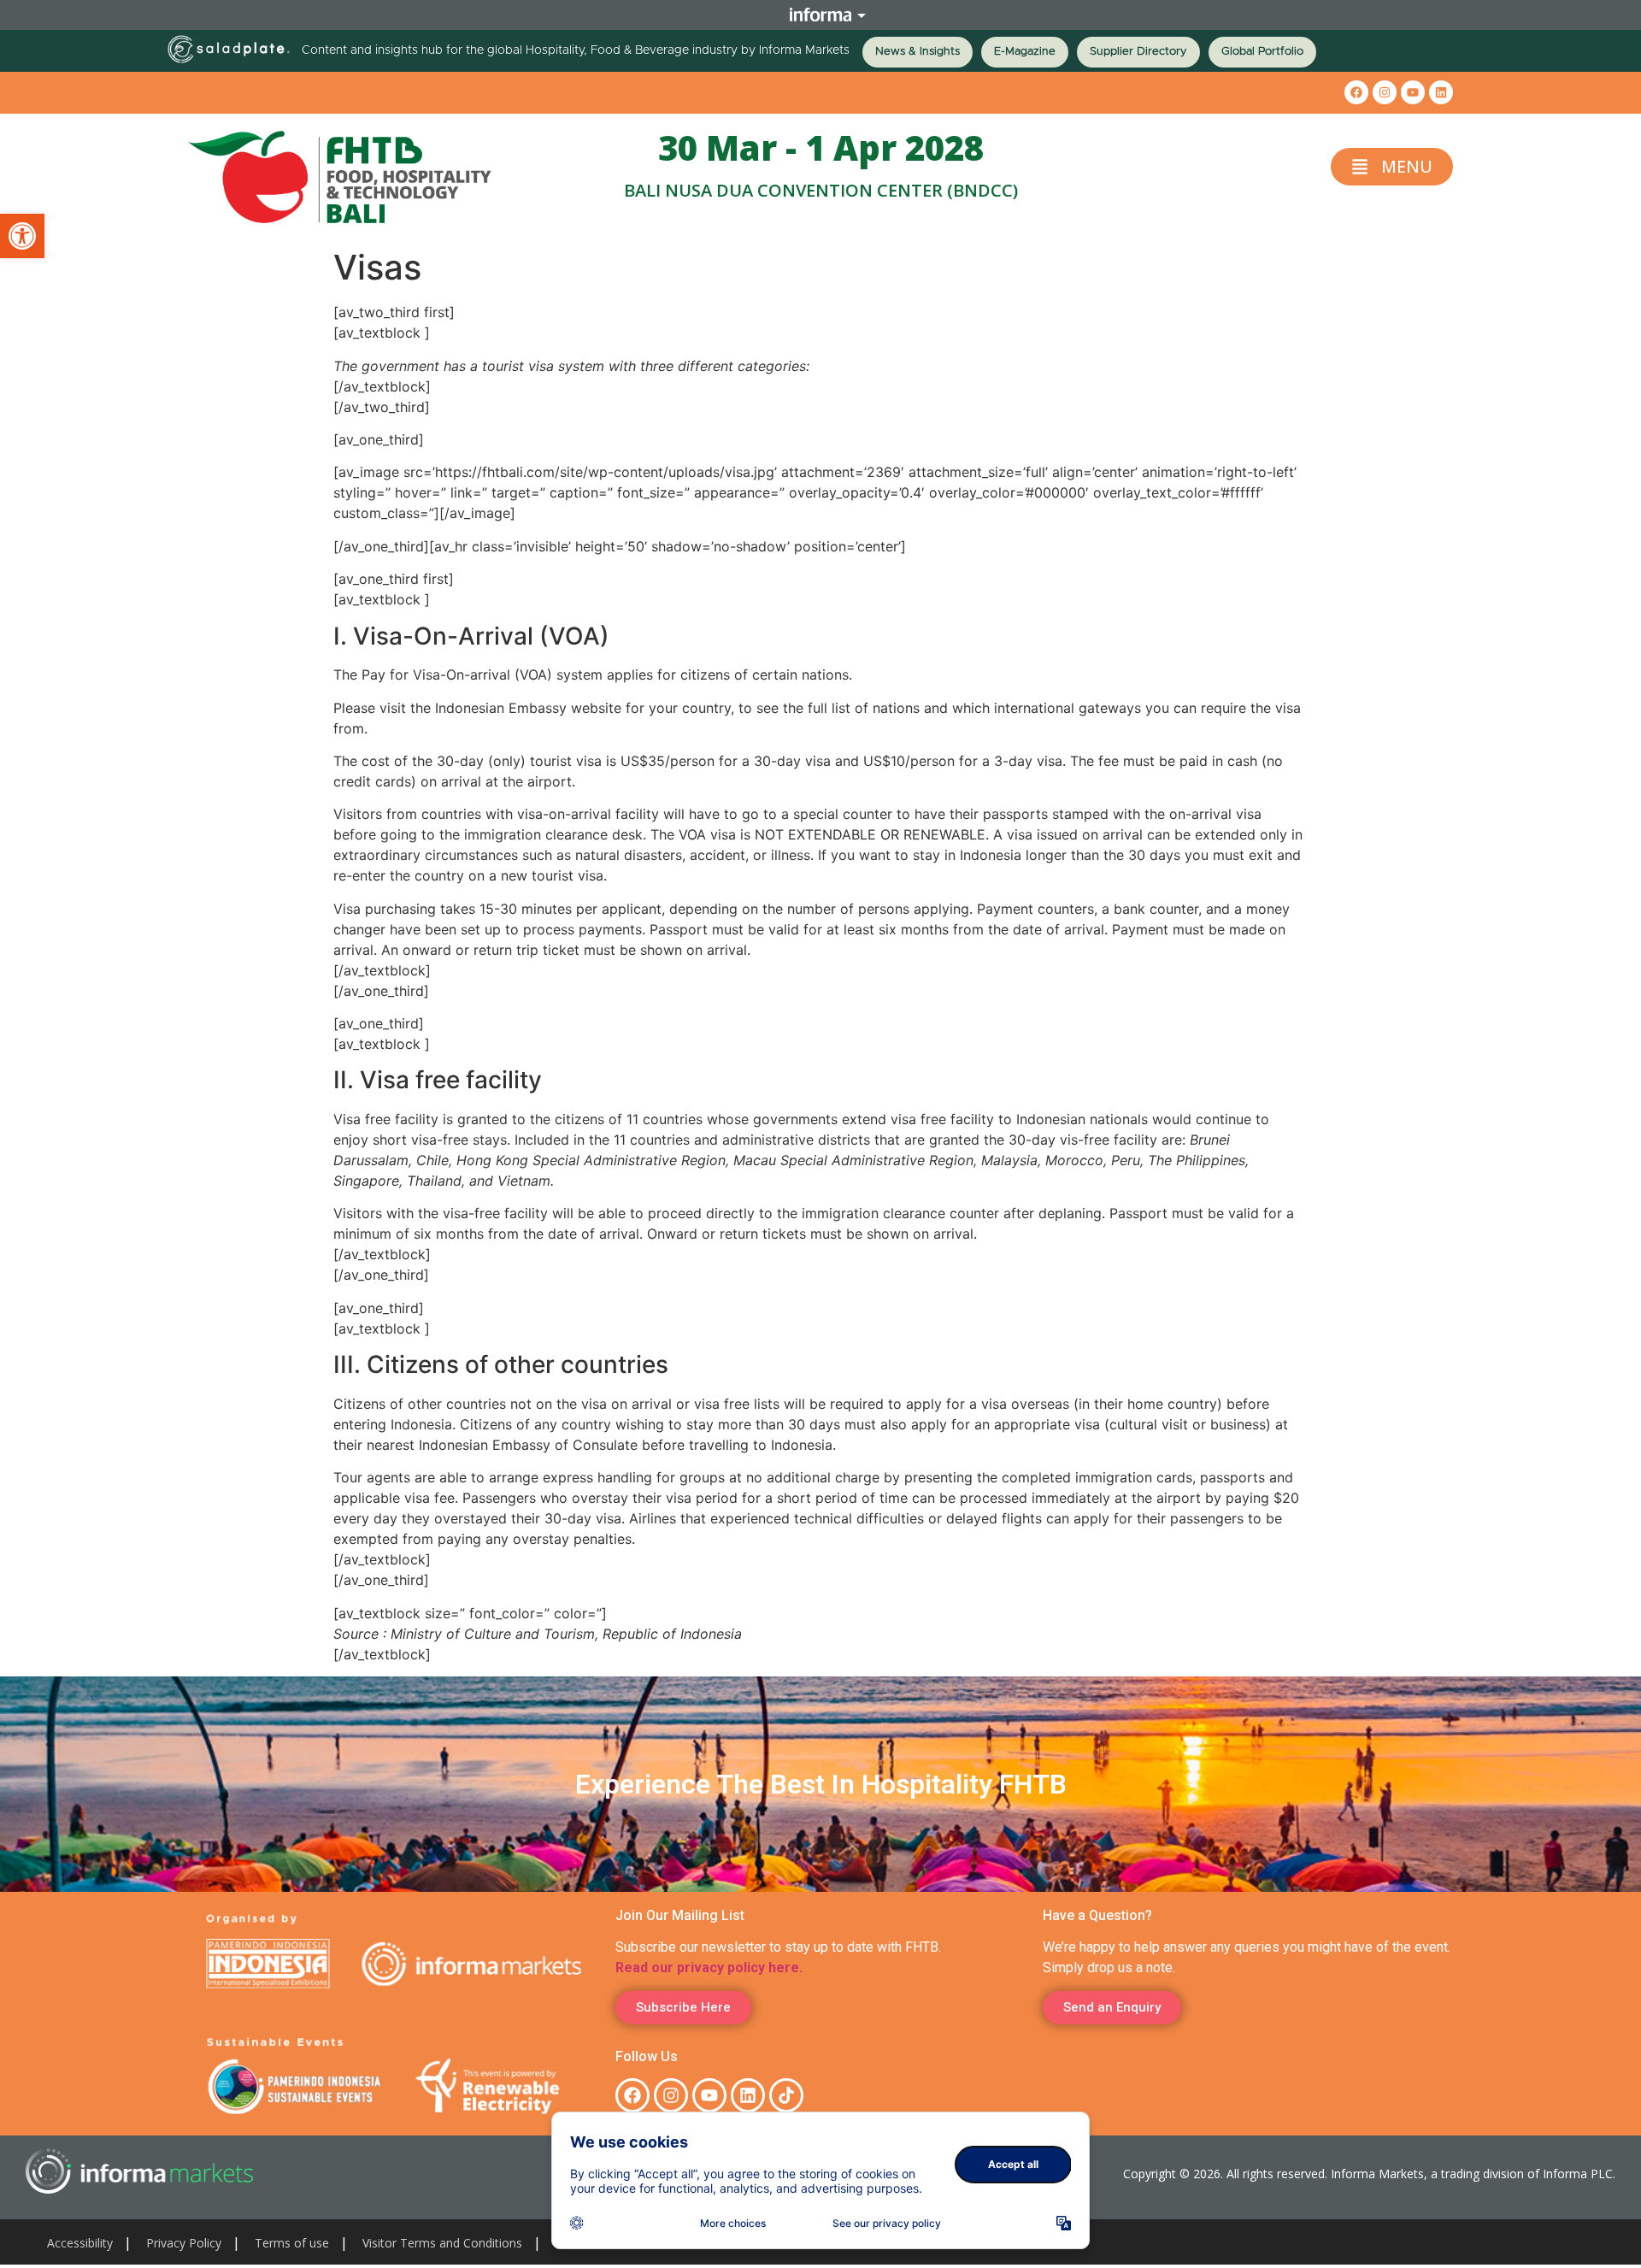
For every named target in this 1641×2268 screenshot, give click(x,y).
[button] (22, 236)
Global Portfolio (1262, 52)
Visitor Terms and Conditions (442, 2243)
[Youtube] (1413, 92)
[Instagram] (1385, 92)
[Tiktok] (786, 2095)
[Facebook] (1356, 92)
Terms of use (292, 2243)
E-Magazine (1025, 52)
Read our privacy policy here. (709, 1968)
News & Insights (918, 52)
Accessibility (80, 2243)
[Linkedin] (1441, 92)
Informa (820, 15)
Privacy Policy (184, 2243)
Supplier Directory (1138, 52)
